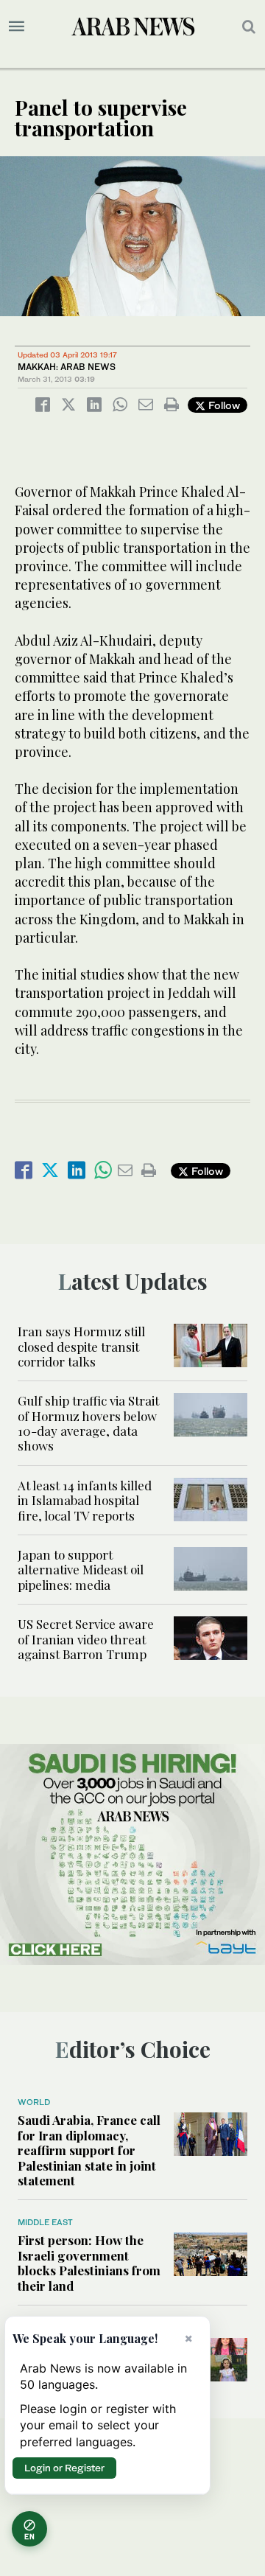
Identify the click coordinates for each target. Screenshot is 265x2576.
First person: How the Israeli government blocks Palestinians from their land (89, 2262)
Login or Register (64, 2468)
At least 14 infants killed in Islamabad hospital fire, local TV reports (85, 1500)
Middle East (45, 2222)
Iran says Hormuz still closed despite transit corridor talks (81, 1346)
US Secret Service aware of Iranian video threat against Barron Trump (86, 1639)
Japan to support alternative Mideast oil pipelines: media (81, 1570)
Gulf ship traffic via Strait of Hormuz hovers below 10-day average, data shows (88, 1423)
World (34, 2102)
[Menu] (17, 27)
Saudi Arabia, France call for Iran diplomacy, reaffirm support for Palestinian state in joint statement (89, 2150)
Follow (223, 405)
